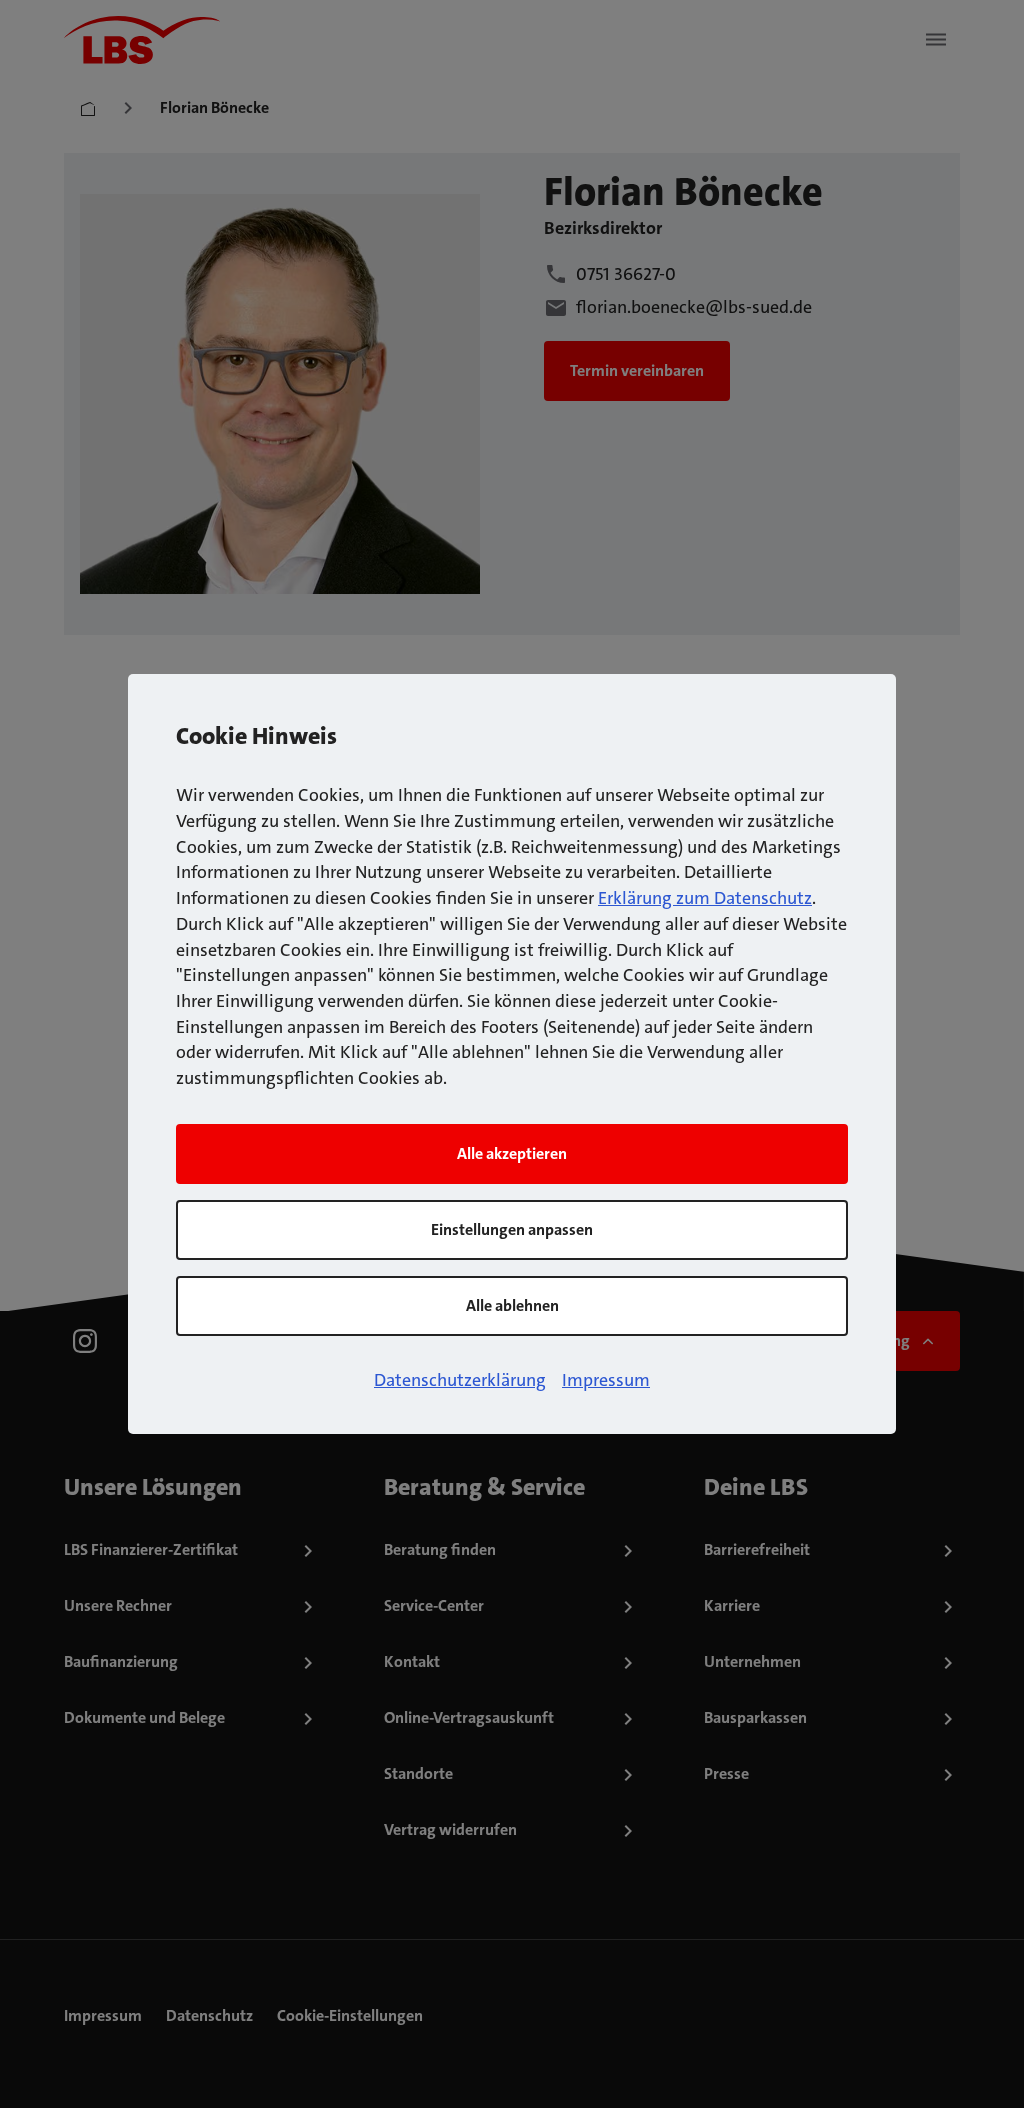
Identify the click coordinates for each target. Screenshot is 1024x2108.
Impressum (606, 1380)
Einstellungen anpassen (512, 1229)
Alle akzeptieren (512, 1153)
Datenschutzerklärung (460, 1380)
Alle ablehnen (512, 1305)
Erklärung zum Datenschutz (705, 898)
